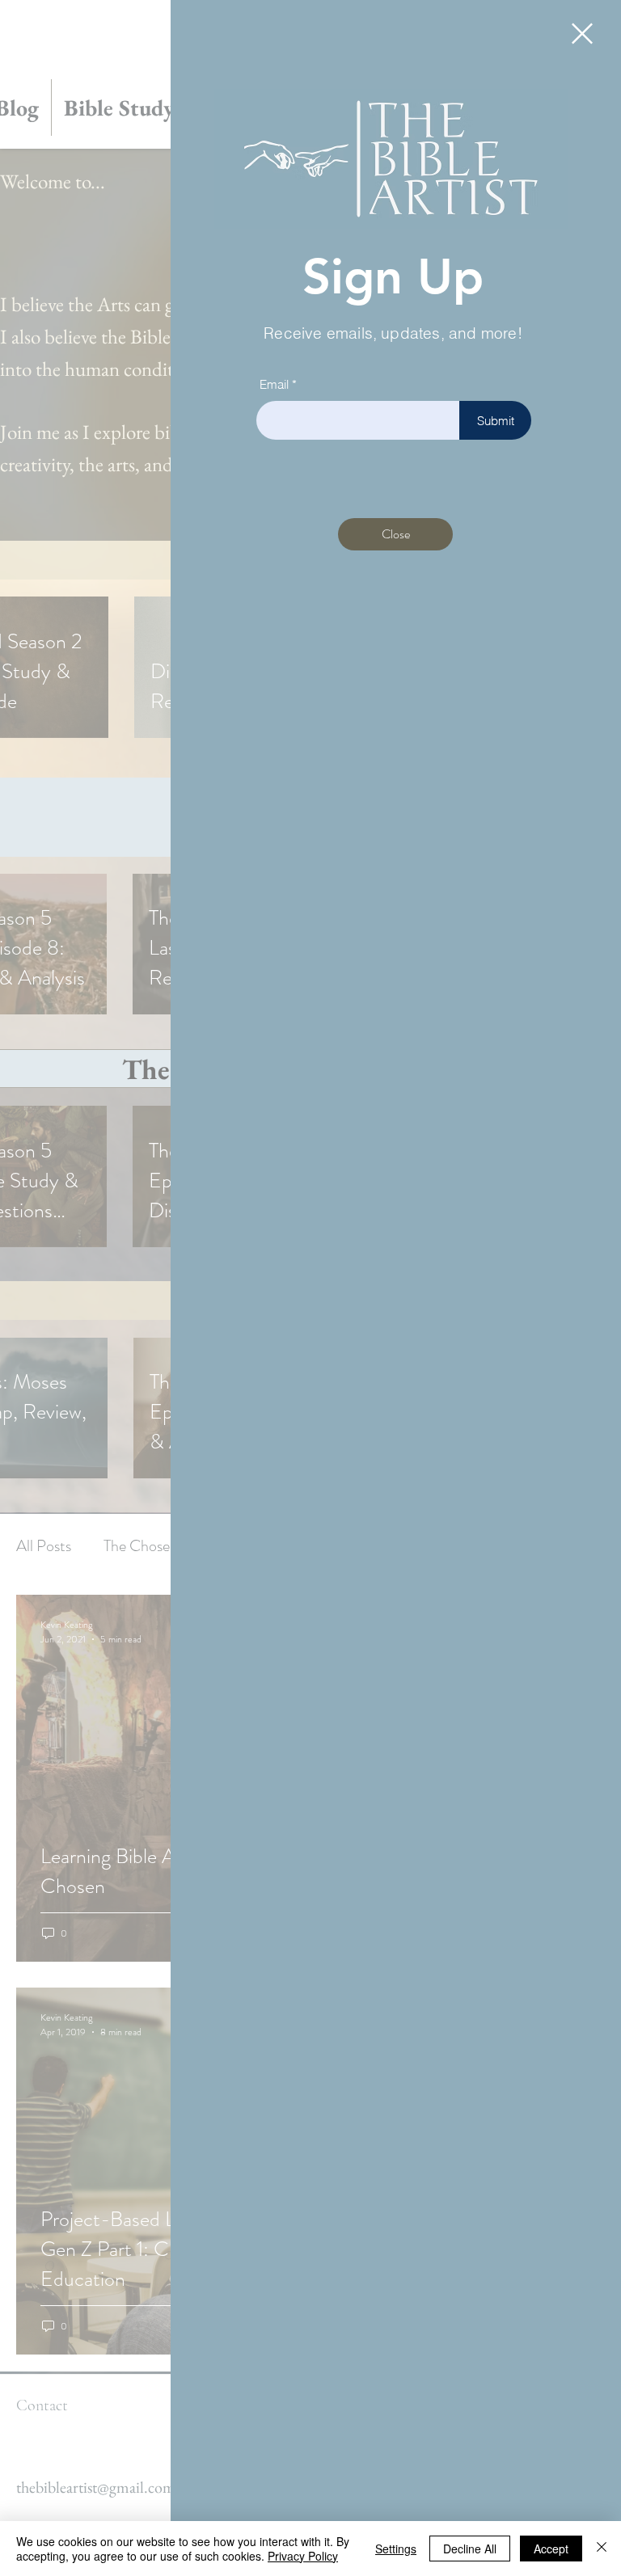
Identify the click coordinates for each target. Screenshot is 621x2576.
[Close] (602, 2549)
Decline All (470, 2549)
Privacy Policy (303, 2556)
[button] (582, 34)
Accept (551, 2549)
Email (274, 384)
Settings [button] (396, 2549)
